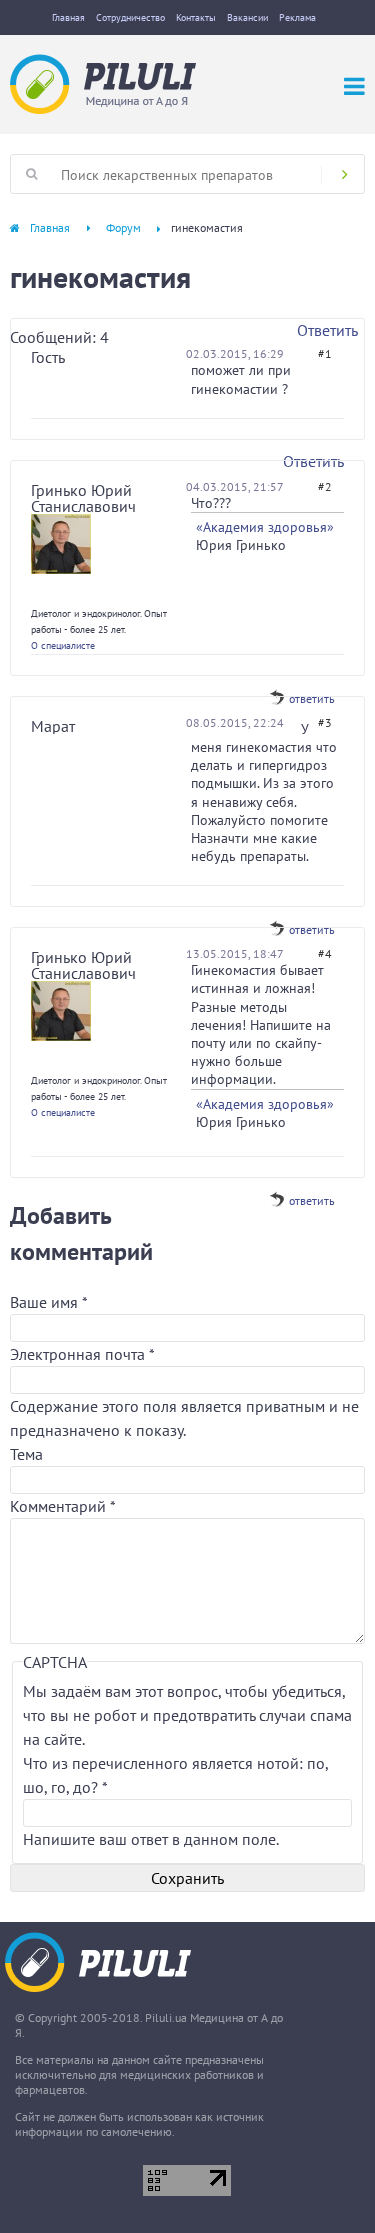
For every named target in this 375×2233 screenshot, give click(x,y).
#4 (325, 953)
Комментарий (63, 1506)
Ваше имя (48, 1302)
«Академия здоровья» (265, 527)
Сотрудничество (130, 17)
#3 (325, 722)
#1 (325, 353)
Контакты (196, 17)
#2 (325, 486)
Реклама (297, 17)
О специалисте (63, 645)
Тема (26, 1454)
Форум (123, 227)
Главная (68, 17)
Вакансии (247, 17)
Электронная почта (82, 1354)
